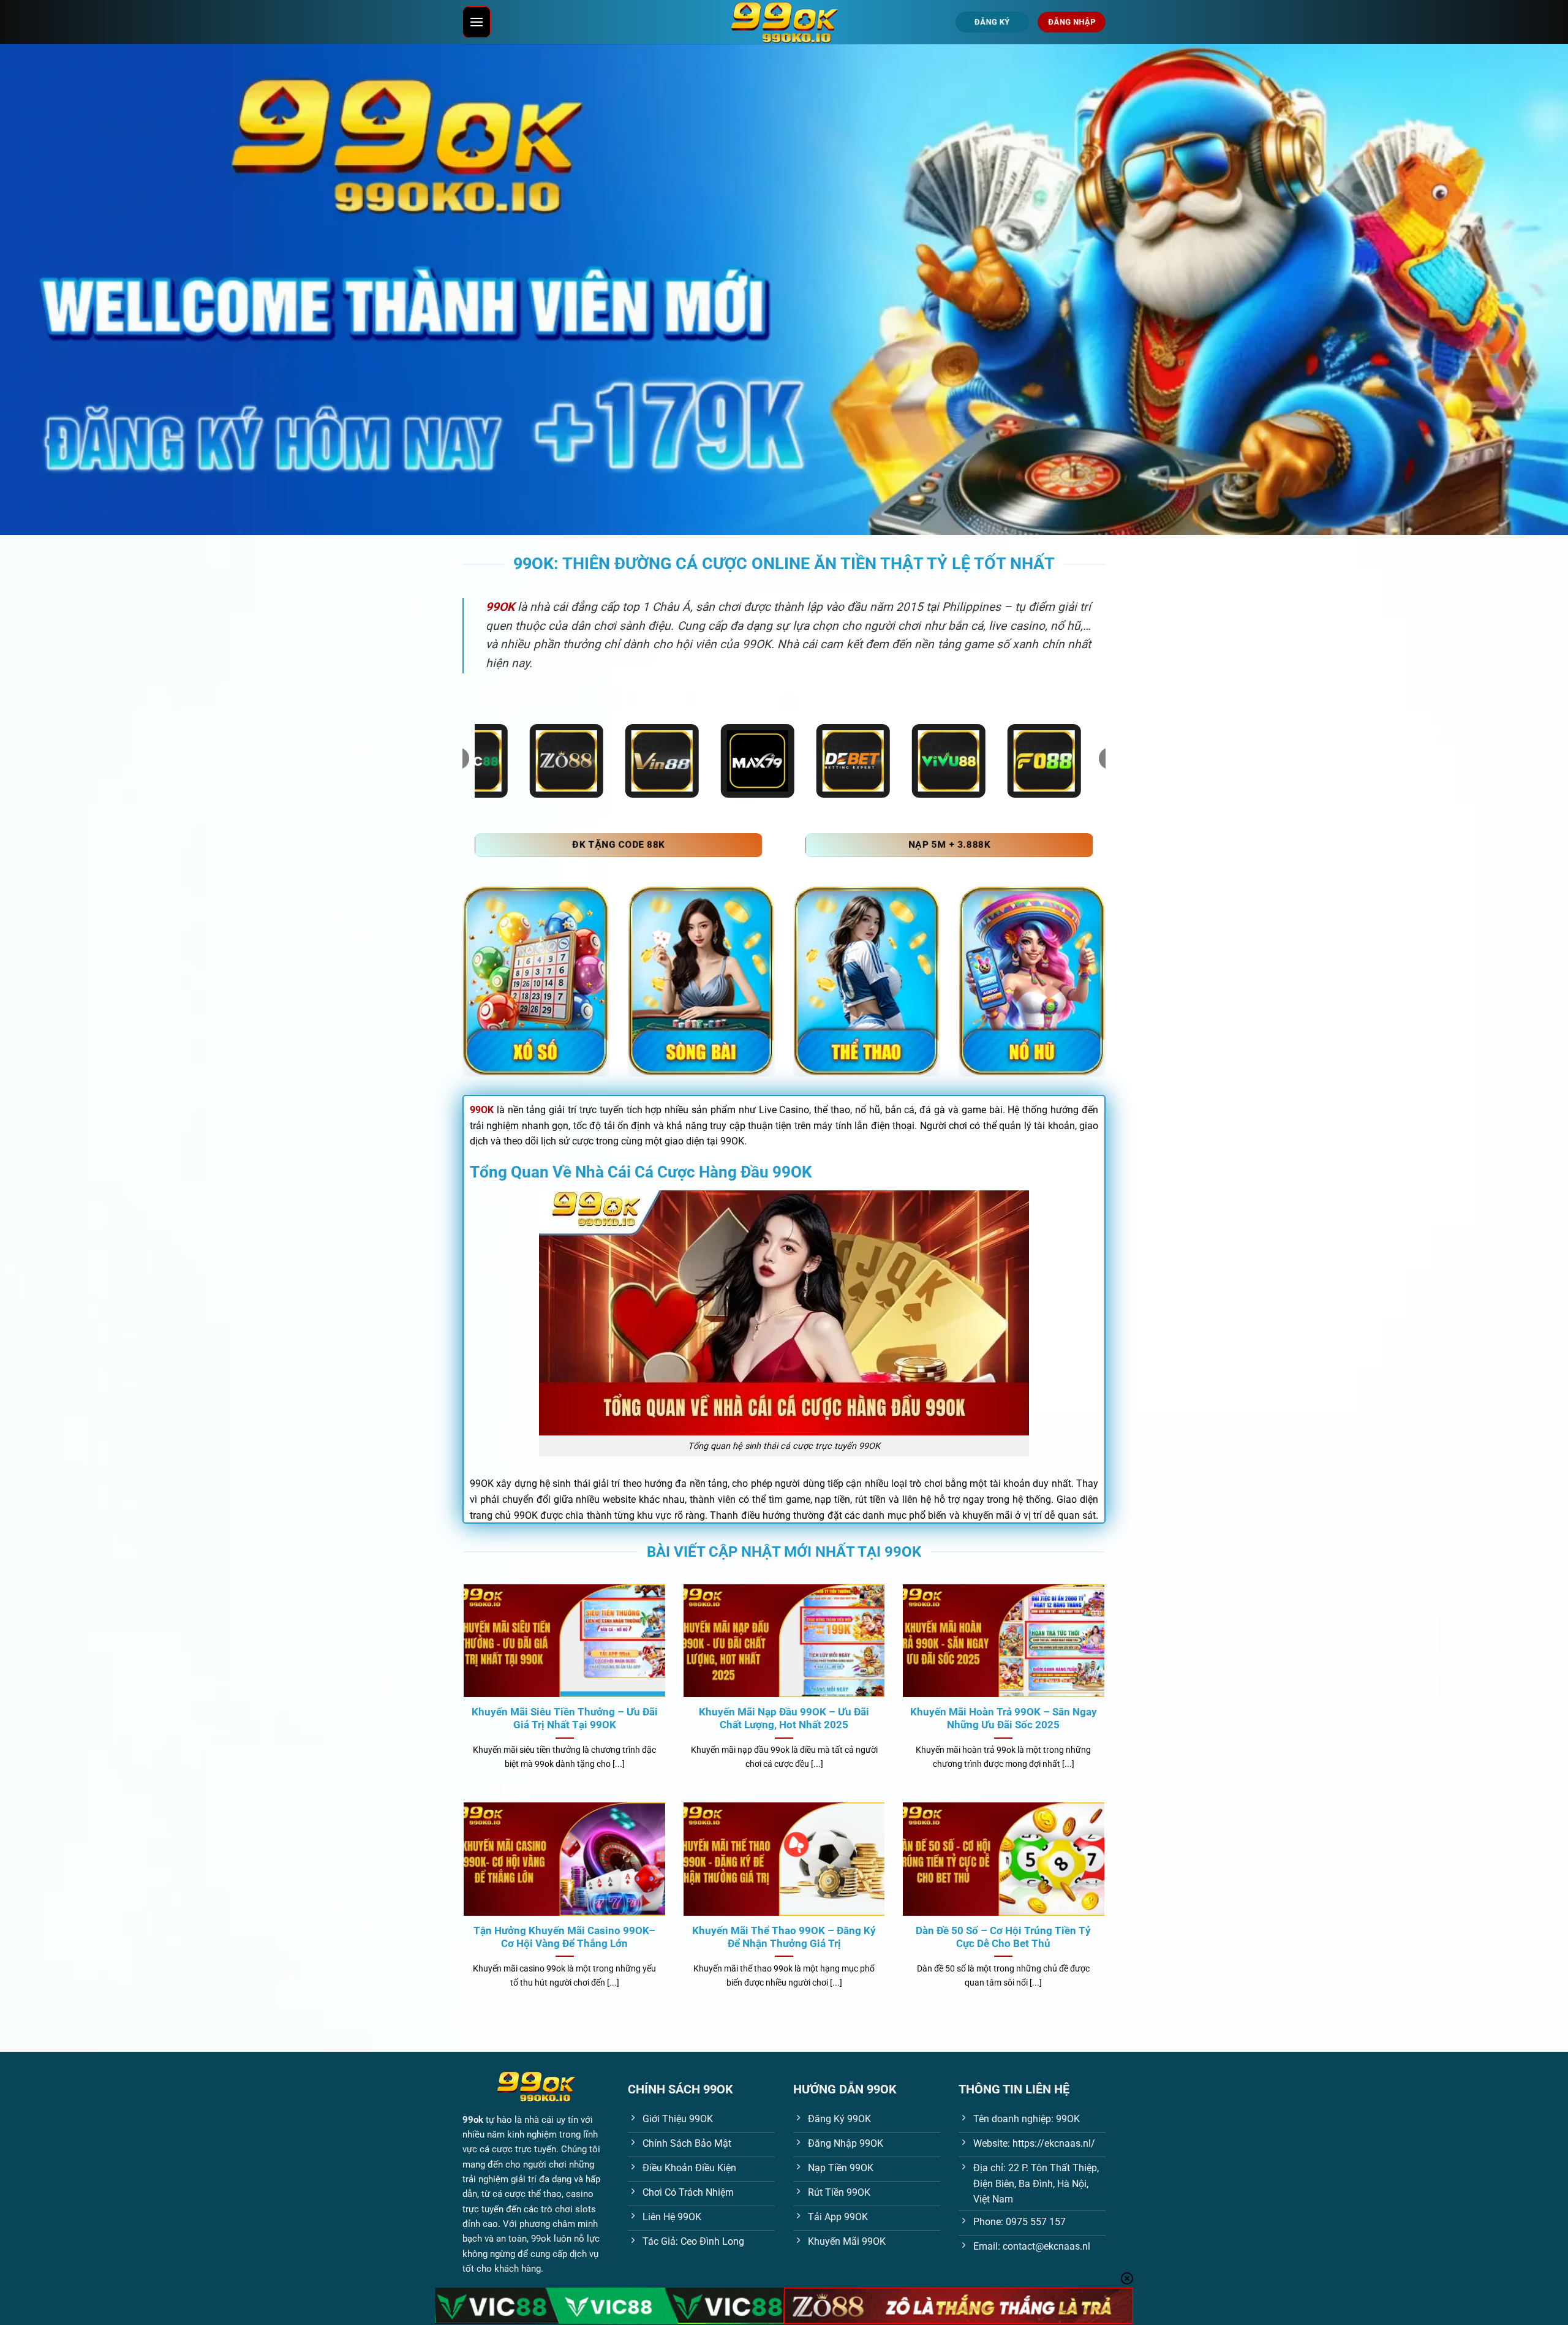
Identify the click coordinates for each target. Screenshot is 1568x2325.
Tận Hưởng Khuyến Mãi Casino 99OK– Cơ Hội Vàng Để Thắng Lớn (564, 1937)
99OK (482, 1110)
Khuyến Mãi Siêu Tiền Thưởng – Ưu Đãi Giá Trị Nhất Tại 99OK (565, 1719)
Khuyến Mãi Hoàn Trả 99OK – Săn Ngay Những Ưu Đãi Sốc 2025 (1004, 1719)
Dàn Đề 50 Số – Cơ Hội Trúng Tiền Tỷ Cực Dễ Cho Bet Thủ (1003, 1937)
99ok (473, 2120)
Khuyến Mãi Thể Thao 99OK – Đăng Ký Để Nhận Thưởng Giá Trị (784, 1937)
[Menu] (477, 22)
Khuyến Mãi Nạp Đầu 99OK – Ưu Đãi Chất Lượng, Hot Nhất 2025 (784, 1719)
